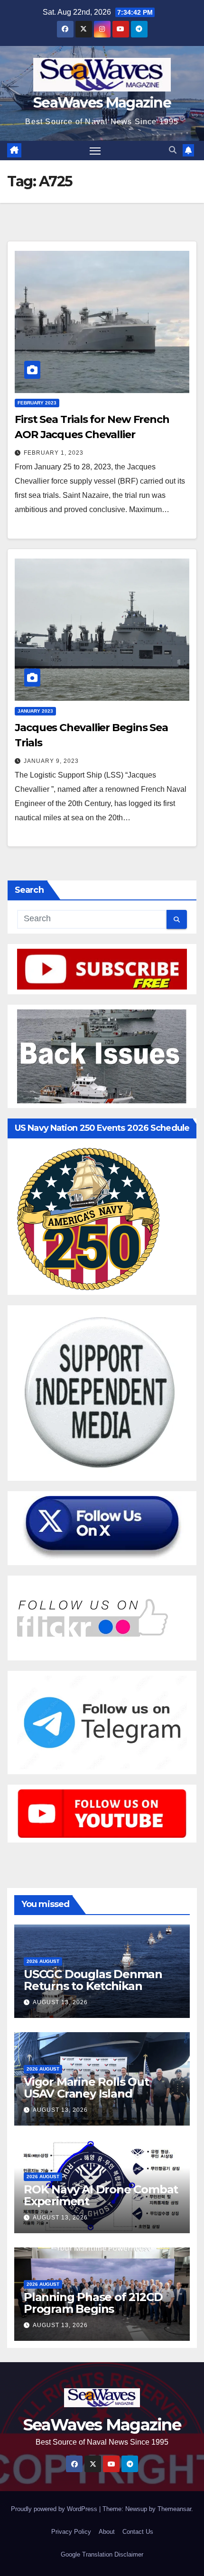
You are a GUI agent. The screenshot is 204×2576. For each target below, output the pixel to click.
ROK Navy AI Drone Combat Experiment (101, 2195)
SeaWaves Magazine (102, 103)
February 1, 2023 (54, 453)
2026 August (43, 1961)
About (107, 2532)
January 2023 (35, 711)
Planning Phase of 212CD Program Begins (93, 2303)
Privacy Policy (71, 2532)
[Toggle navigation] (95, 151)
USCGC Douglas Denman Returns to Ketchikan (93, 1980)
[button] (173, 150)
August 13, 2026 (60, 2002)
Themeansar (174, 2509)
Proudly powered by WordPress (55, 2509)
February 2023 (37, 403)
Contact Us (138, 2532)
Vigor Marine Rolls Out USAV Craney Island (86, 2088)
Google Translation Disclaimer (102, 2554)
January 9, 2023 (51, 761)
